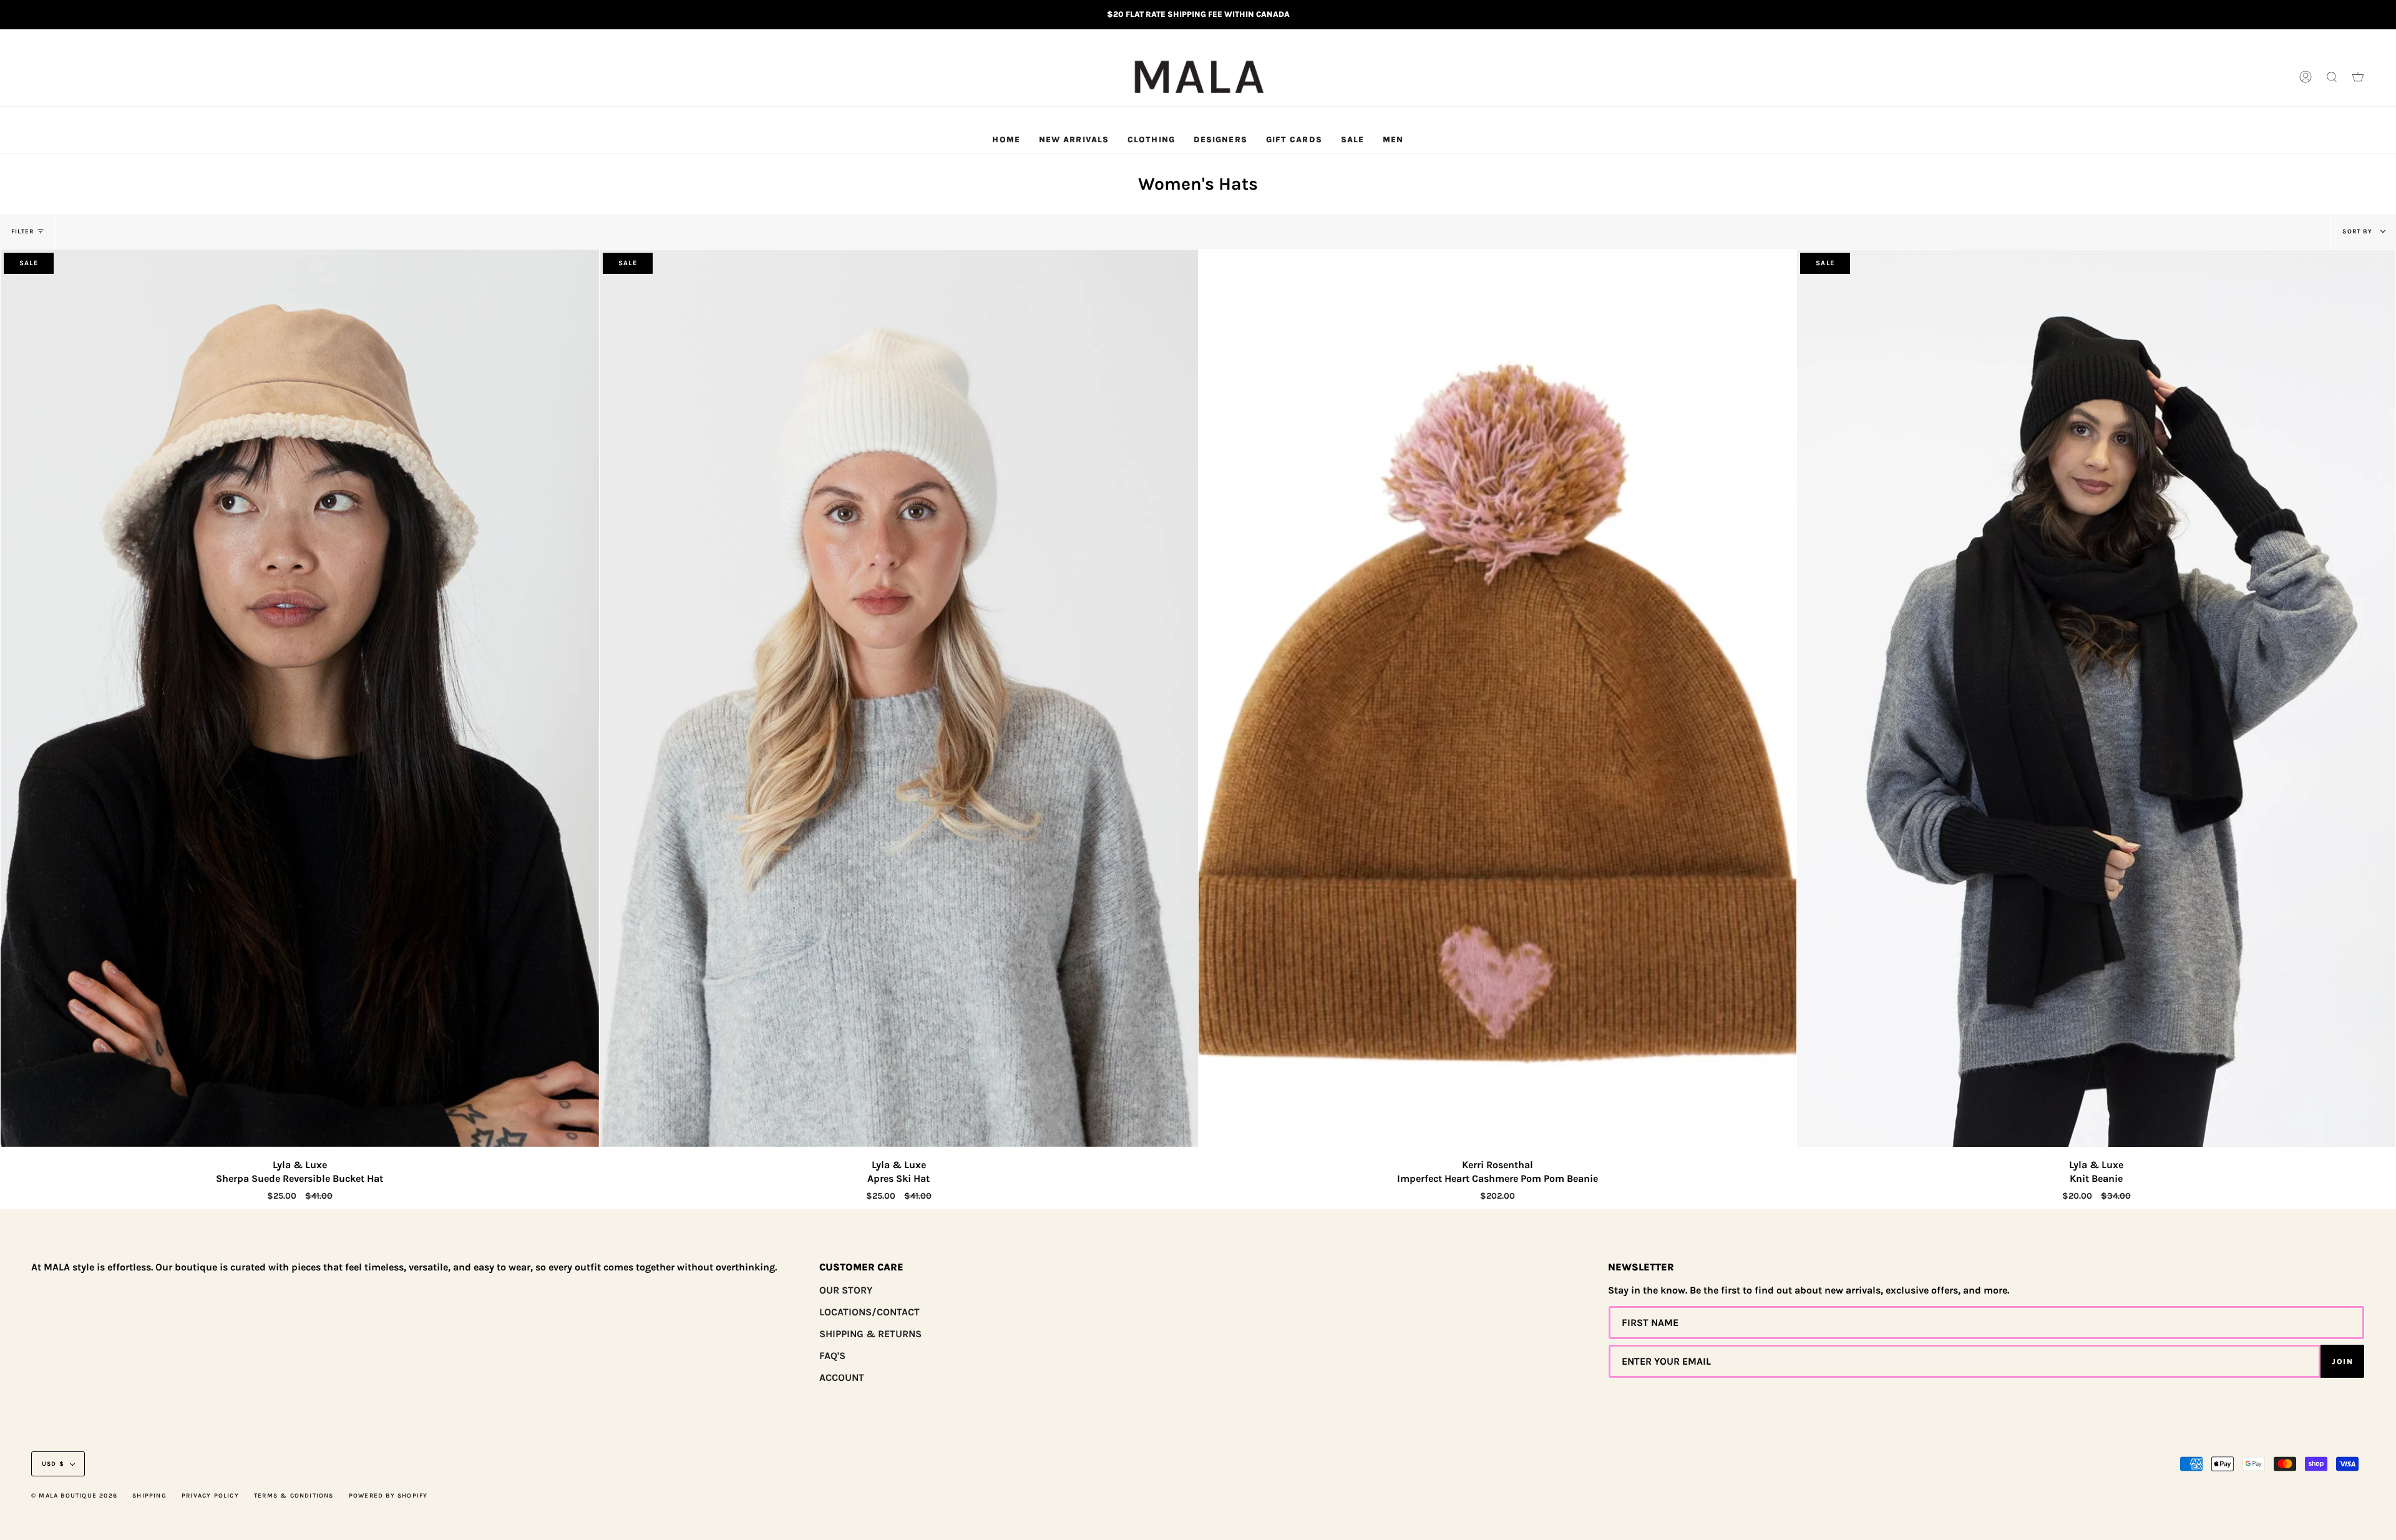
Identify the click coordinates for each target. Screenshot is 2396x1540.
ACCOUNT (842, 1377)
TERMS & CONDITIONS (294, 1496)
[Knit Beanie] (2096, 698)
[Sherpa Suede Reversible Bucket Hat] (300, 698)
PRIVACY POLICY (210, 1496)
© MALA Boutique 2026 (74, 1496)
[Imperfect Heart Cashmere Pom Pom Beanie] (1498, 698)
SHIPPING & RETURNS (870, 1334)
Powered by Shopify (388, 1496)
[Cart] (2358, 77)
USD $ (53, 1464)
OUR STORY (846, 1290)
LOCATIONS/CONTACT (869, 1312)
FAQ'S (832, 1356)
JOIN (2342, 1362)
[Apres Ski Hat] (899, 698)
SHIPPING (149, 1496)
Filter (22, 231)
